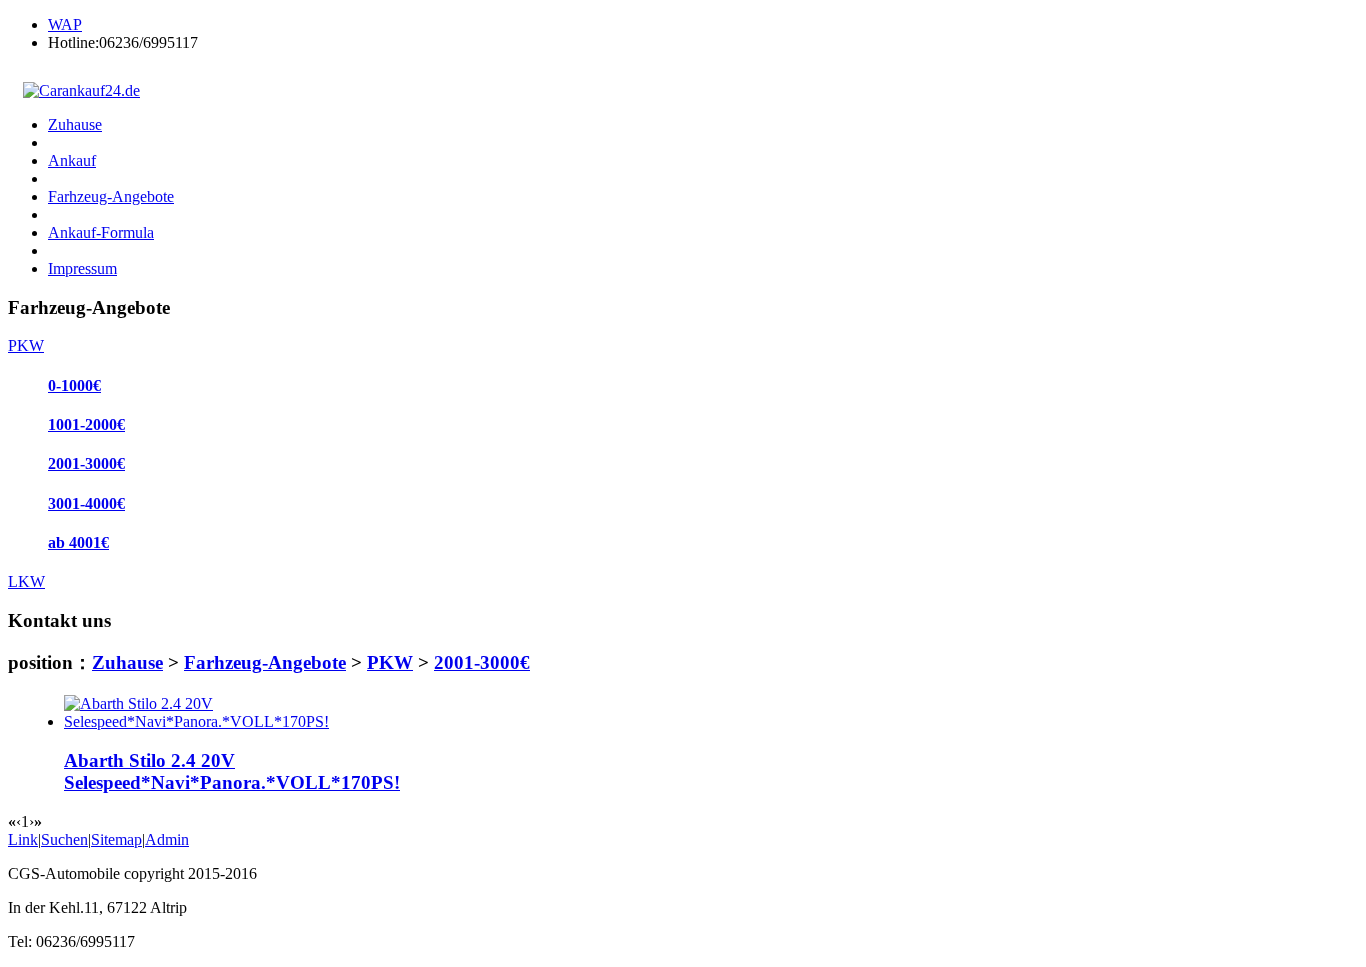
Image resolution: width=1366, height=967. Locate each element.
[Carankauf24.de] (74, 90)
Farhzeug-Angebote (265, 662)
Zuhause (127, 662)
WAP (65, 24)
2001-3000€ (482, 662)
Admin (167, 839)
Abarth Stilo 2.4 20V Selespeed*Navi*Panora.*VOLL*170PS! (232, 771)
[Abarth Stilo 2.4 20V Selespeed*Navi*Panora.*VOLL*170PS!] (196, 721)
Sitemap (116, 839)
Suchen (64, 839)
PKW (390, 662)
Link (23, 839)
